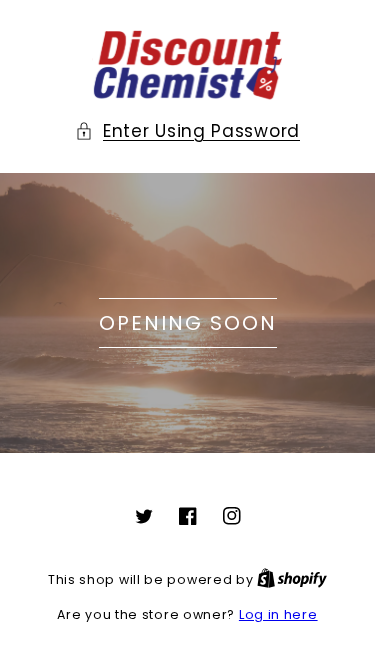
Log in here (278, 614)
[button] (187, 131)
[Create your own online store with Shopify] (292, 579)
